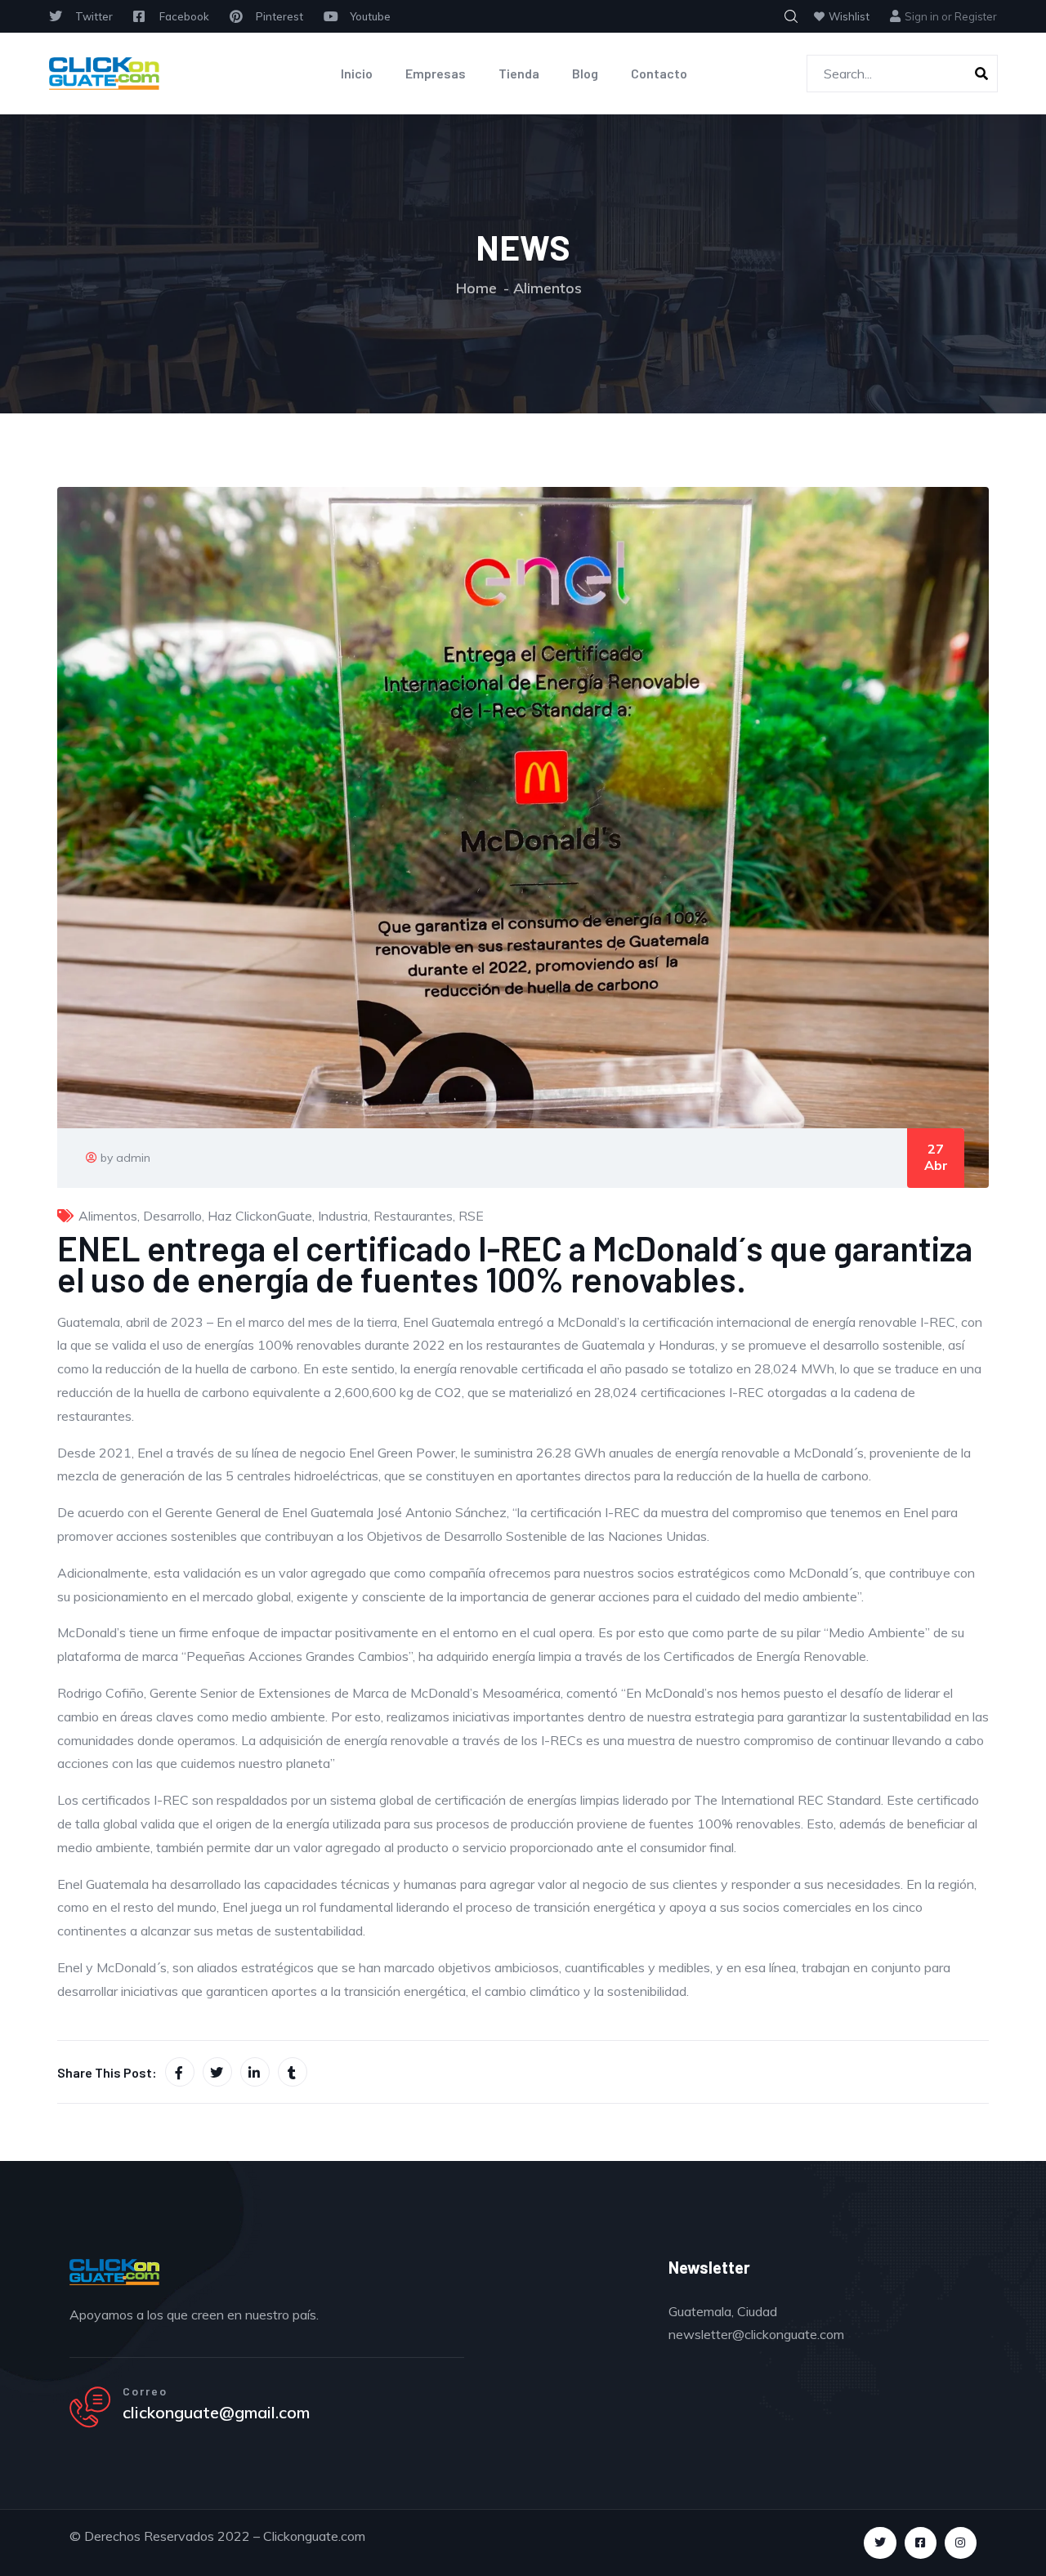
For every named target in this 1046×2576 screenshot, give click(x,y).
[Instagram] (961, 2543)
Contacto (659, 73)
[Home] (104, 74)
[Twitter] (880, 2543)
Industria (343, 1216)
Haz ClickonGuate (260, 1216)
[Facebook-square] (921, 2543)
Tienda (519, 73)
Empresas (436, 73)
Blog (585, 73)
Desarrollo (172, 1216)
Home (476, 288)
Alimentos (548, 288)
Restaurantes (413, 1216)
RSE (471, 1216)
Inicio (357, 73)
